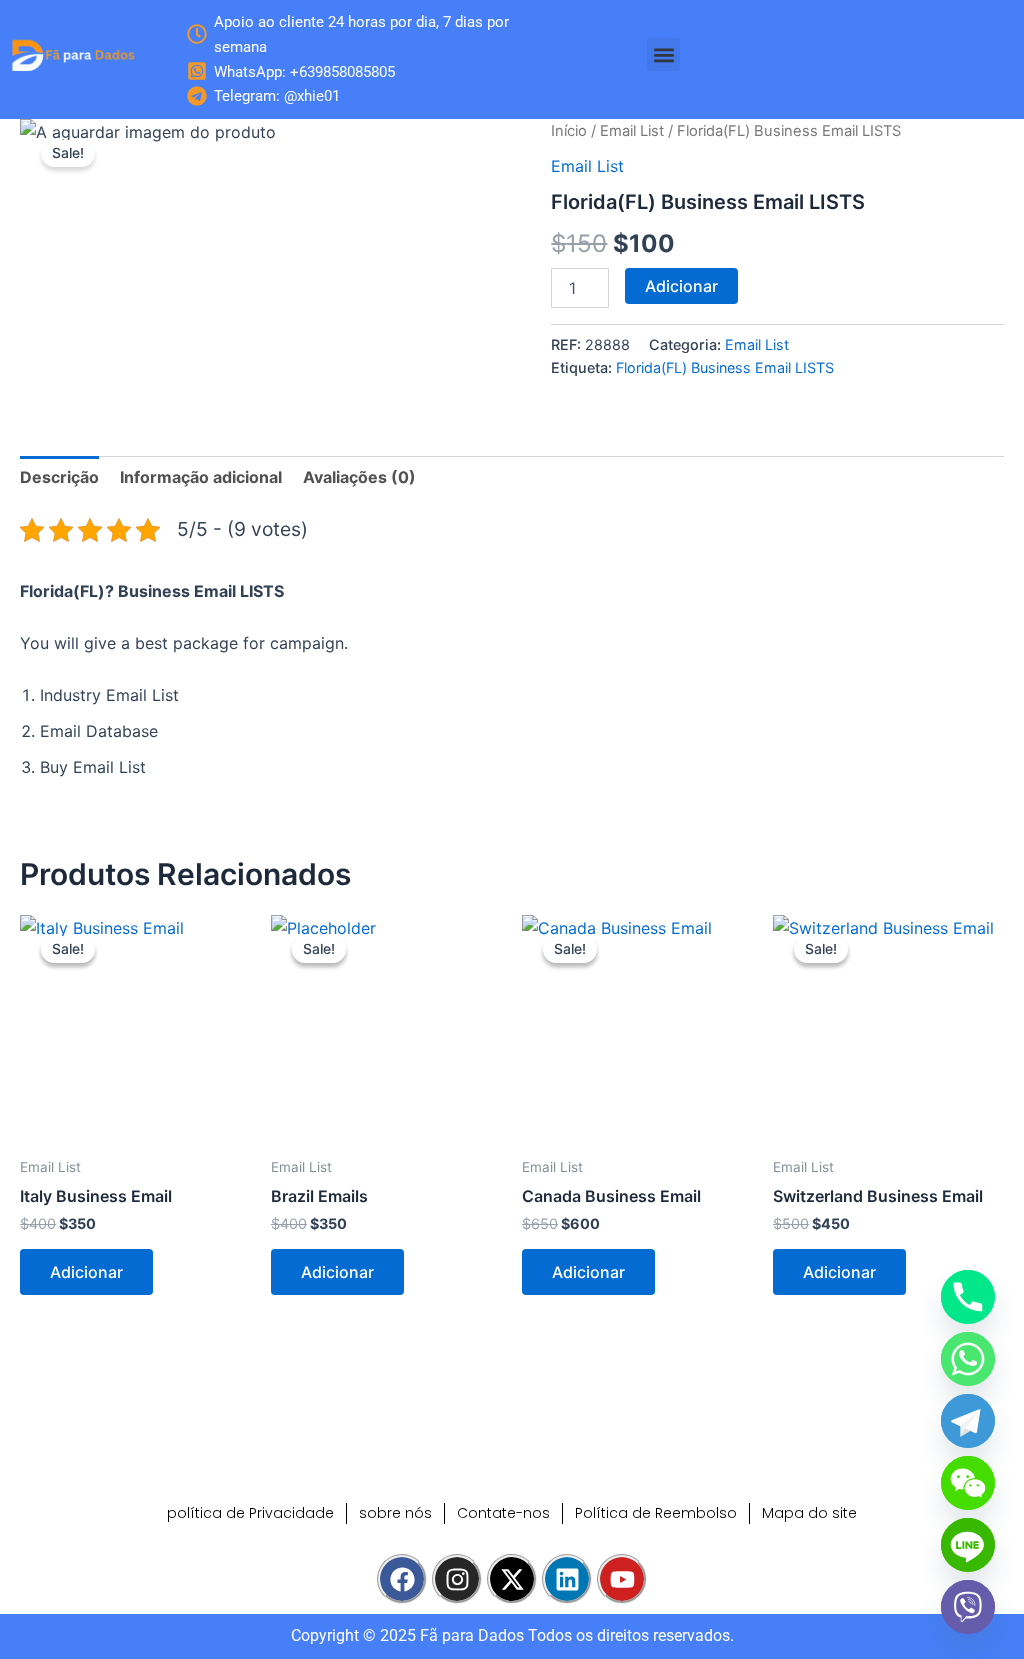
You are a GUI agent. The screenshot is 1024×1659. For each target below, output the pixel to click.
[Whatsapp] (968, 1359)
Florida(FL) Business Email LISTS (725, 367)
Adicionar (681, 286)
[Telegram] (968, 1421)
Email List (632, 131)
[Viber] (968, 1607)
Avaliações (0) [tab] (359, 477)
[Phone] (968, 1297)
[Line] (968, 1545)
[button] (663, 54)
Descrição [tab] (59, 477)
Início (569, 131)
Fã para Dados (472, 1635)
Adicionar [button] (86, 1272)
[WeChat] (968, 1483)
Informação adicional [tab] (201, 477)
